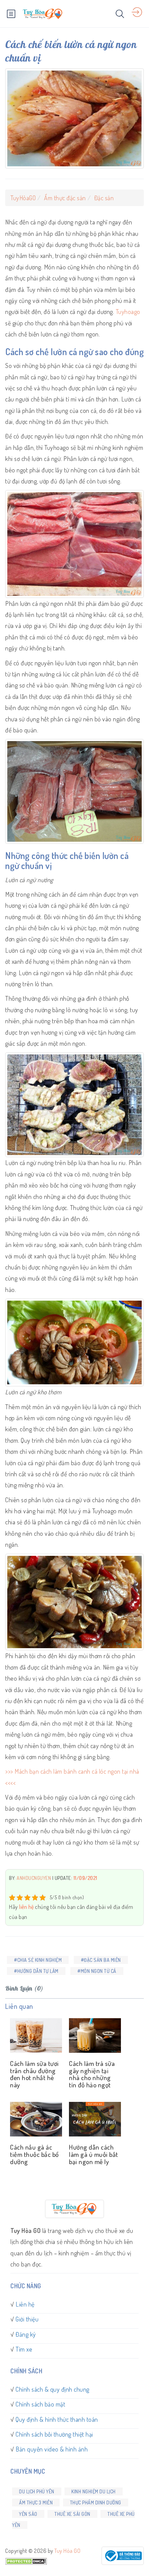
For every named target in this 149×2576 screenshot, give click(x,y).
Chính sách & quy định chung (52, 2389)
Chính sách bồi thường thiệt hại (54, 2434)
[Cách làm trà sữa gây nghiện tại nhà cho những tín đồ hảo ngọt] (94, 2036)
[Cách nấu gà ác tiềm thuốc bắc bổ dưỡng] (35, 2120)
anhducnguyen (34, 1878)
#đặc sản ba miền (101, 1960)
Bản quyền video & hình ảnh (52, 2449)
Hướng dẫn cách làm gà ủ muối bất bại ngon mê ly (94, 2154)
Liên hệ (25, 2304)
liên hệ (27, 1907)
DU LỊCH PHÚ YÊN (37, 2491)
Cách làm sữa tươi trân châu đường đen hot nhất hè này (34, 2074)
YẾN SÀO (28, 2514)
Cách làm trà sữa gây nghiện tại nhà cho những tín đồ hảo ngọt (92, 2074)
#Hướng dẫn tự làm (36, 1971)
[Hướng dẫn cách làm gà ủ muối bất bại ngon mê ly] (94, 2120)
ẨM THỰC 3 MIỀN (36, 2503)
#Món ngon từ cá (97, 1971)
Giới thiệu (27, 2319)
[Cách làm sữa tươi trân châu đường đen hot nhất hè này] (35, 2036)
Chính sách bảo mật (40, 2404)
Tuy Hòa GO (67, 2551)
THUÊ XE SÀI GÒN (72, 2514)
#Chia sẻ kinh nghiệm (38, 1960)
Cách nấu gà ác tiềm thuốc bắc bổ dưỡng (34, 2154)
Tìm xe (24, 2349)
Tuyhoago (128, 312)
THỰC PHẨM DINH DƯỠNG (96, 2503)
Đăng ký (26, 2334)
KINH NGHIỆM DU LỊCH (94, 2491)
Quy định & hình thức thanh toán (57, 2419)
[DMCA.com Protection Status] (26, 2560)
